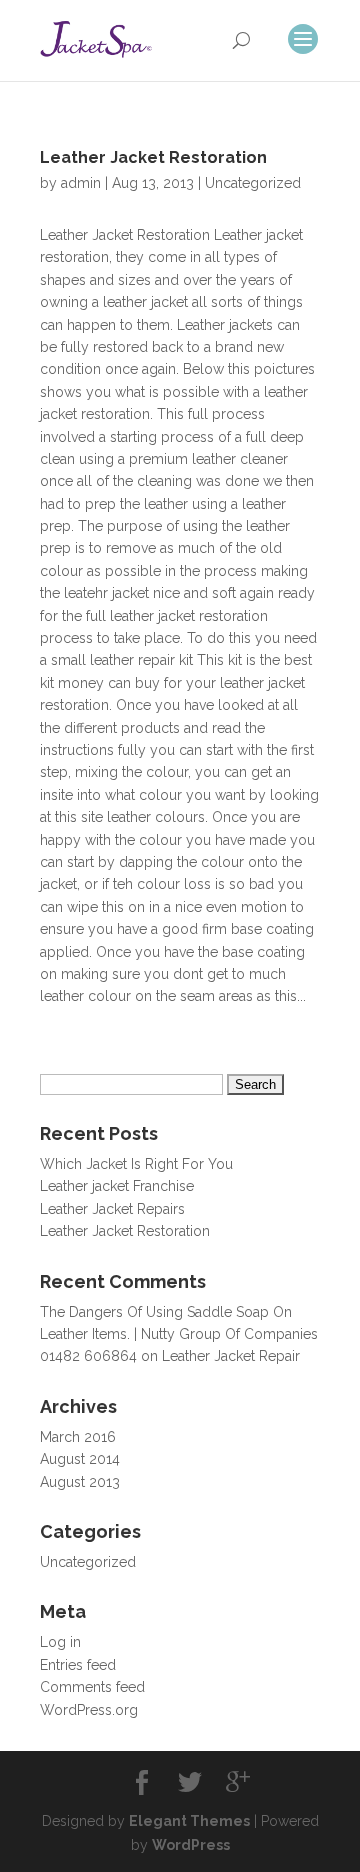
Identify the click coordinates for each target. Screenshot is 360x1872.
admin (81, 183)
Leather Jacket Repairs (112, 1209)
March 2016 (78, 1437)
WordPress (191, 1845)
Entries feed (78, 1665)
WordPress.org (89, 1710)
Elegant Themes (189, 1821)
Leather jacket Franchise (117, 1186)
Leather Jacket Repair (231, 1356)
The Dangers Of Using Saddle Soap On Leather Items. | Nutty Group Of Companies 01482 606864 (179, 1334)
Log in (60, 1642)
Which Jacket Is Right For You (136, 1164)
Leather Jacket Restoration (153, 157)
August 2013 (80, 1482)
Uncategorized (253, 183)
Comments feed (92, 1687)
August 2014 (80, 1459)
